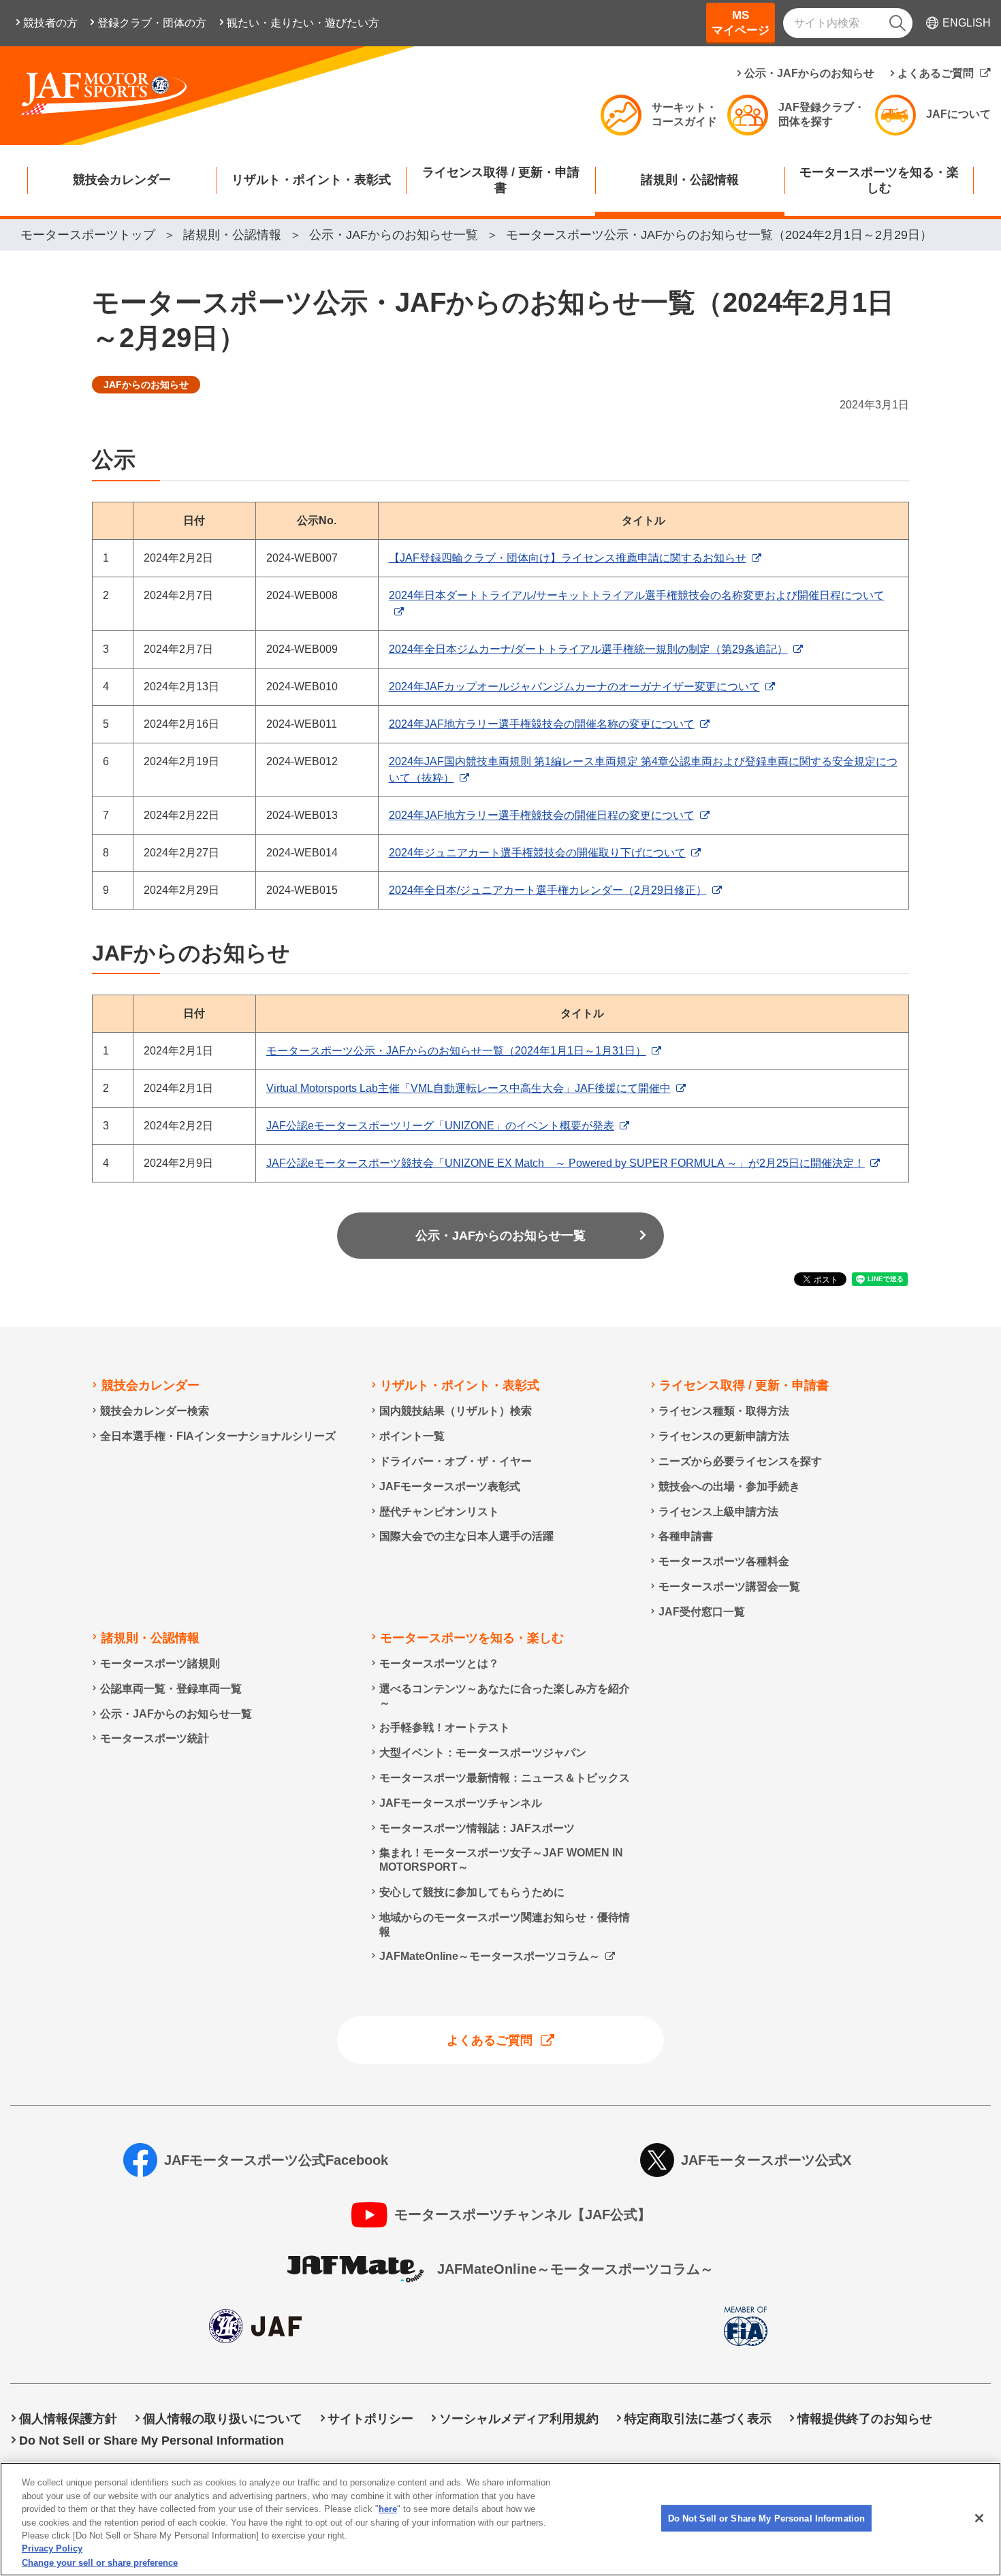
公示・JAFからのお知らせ (809, 73)
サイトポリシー (370, 2419)
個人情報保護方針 (68, 2419)
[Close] (979, 2518)
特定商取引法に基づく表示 (698, 2419)
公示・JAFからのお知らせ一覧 (500, 1236)
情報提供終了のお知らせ (865, 2419)
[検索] (897, 23)
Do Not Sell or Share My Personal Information (767, 2518)
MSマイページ (741, 23)
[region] (500, 2519)
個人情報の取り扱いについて (223, 2419)
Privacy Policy (52, 2549)
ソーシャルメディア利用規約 (519, 2419)
